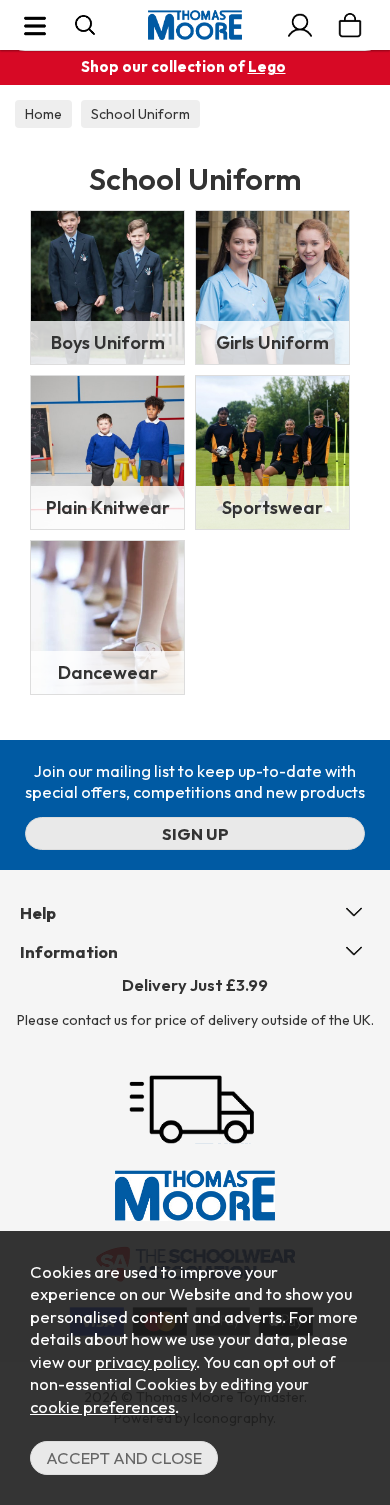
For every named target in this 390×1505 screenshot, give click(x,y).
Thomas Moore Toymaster (195, 25)
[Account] (300, 25)
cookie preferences (102, 1406)
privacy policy (145, 1361)
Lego (267, 66)
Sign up (195, 833)
